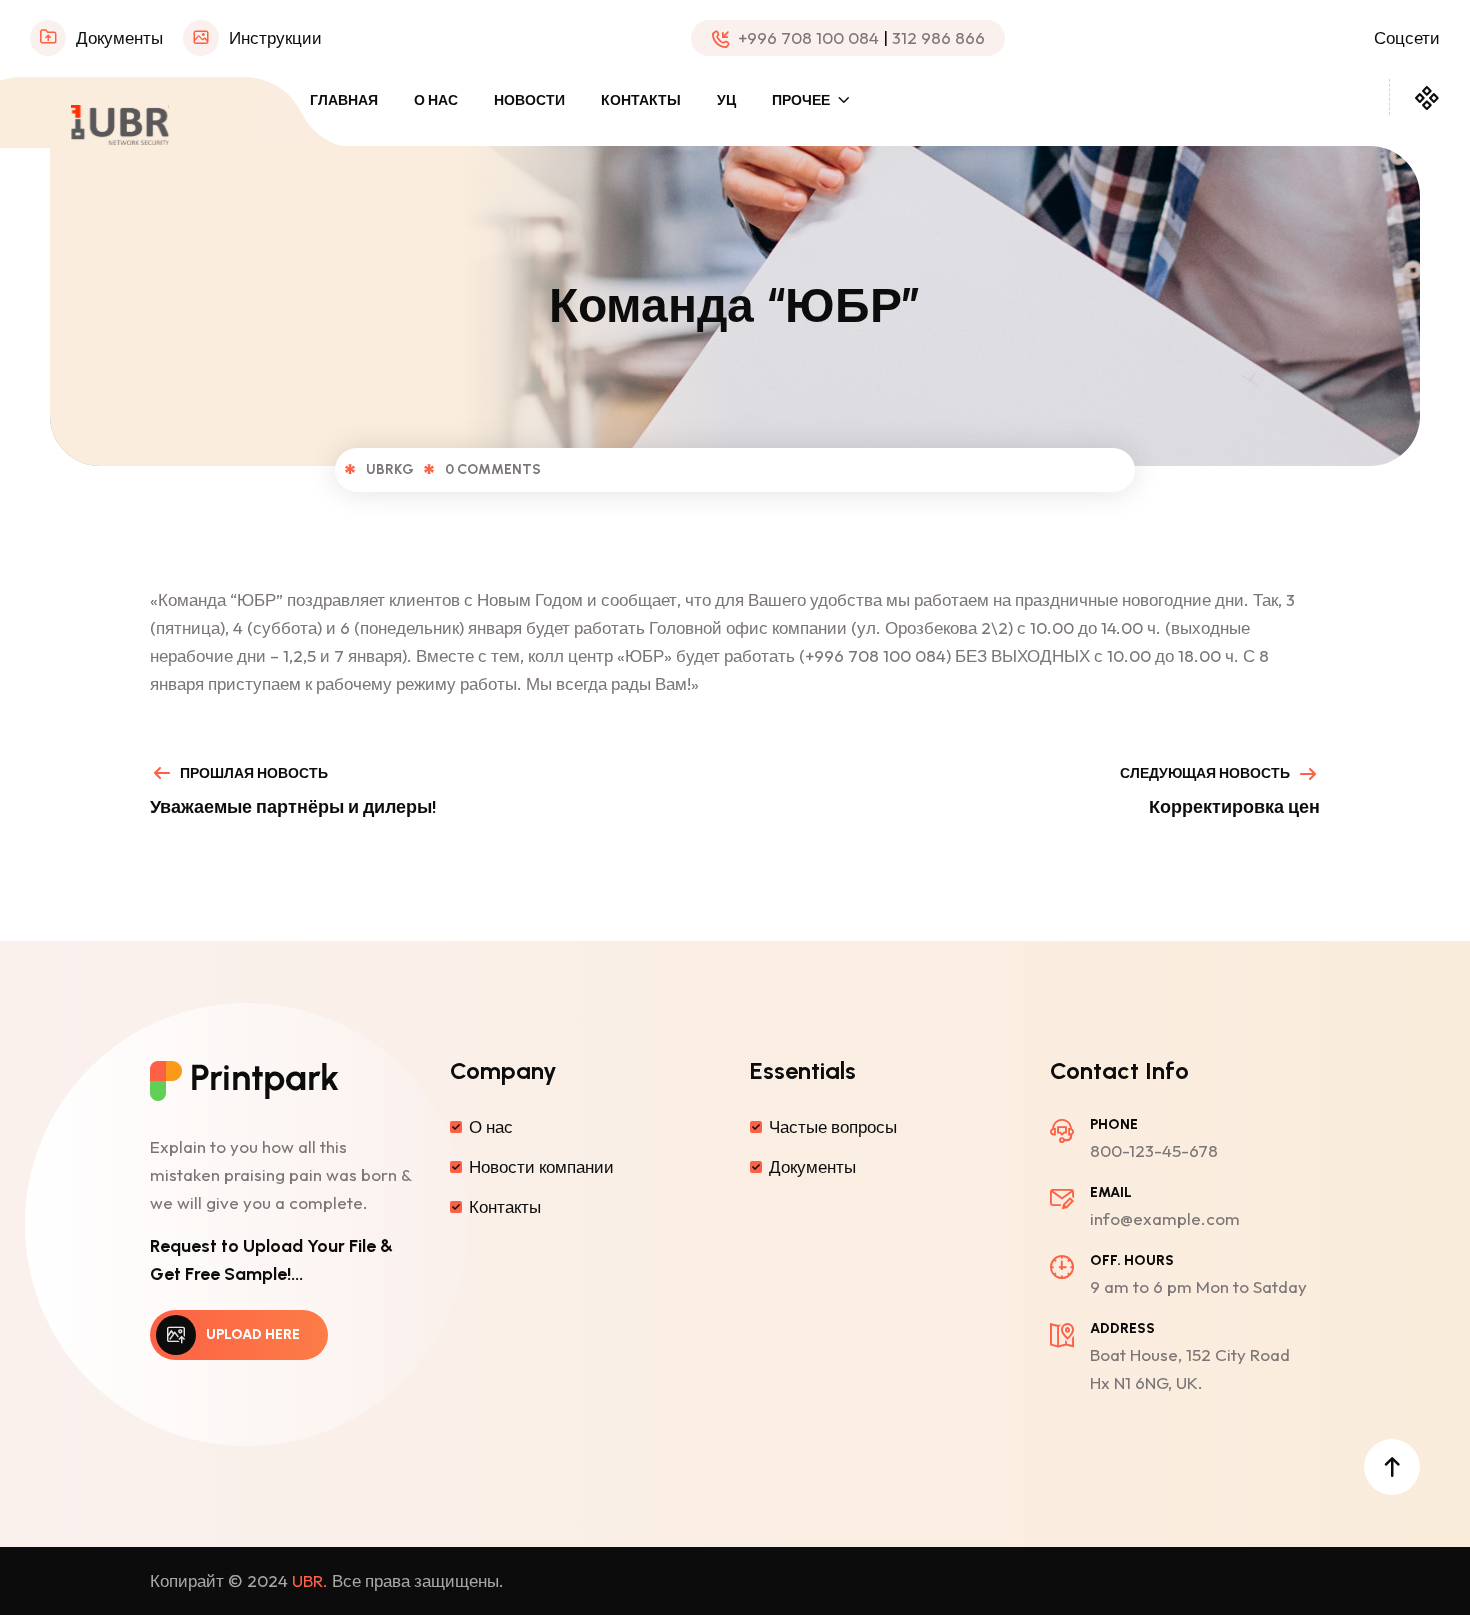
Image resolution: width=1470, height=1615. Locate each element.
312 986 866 (938, 37)
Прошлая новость (254, 773)
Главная (344, 100)
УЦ (726, 100)
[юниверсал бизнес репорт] (120, 122)
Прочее (801, 100)
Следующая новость (1205, 773)
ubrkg (390, 469)
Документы (119, 37)
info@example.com (1165, 1218)
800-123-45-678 (1154, 1150)
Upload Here (253, 1334)
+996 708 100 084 (808, 37)
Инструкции (275, 37)
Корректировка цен (1234, 807)
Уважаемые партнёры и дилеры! (293, 807)
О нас (436, 100)
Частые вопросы (833, 1126)
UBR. (310, 1580)
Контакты (641, 100)
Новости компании (541, 1166)
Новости (529, 100)
